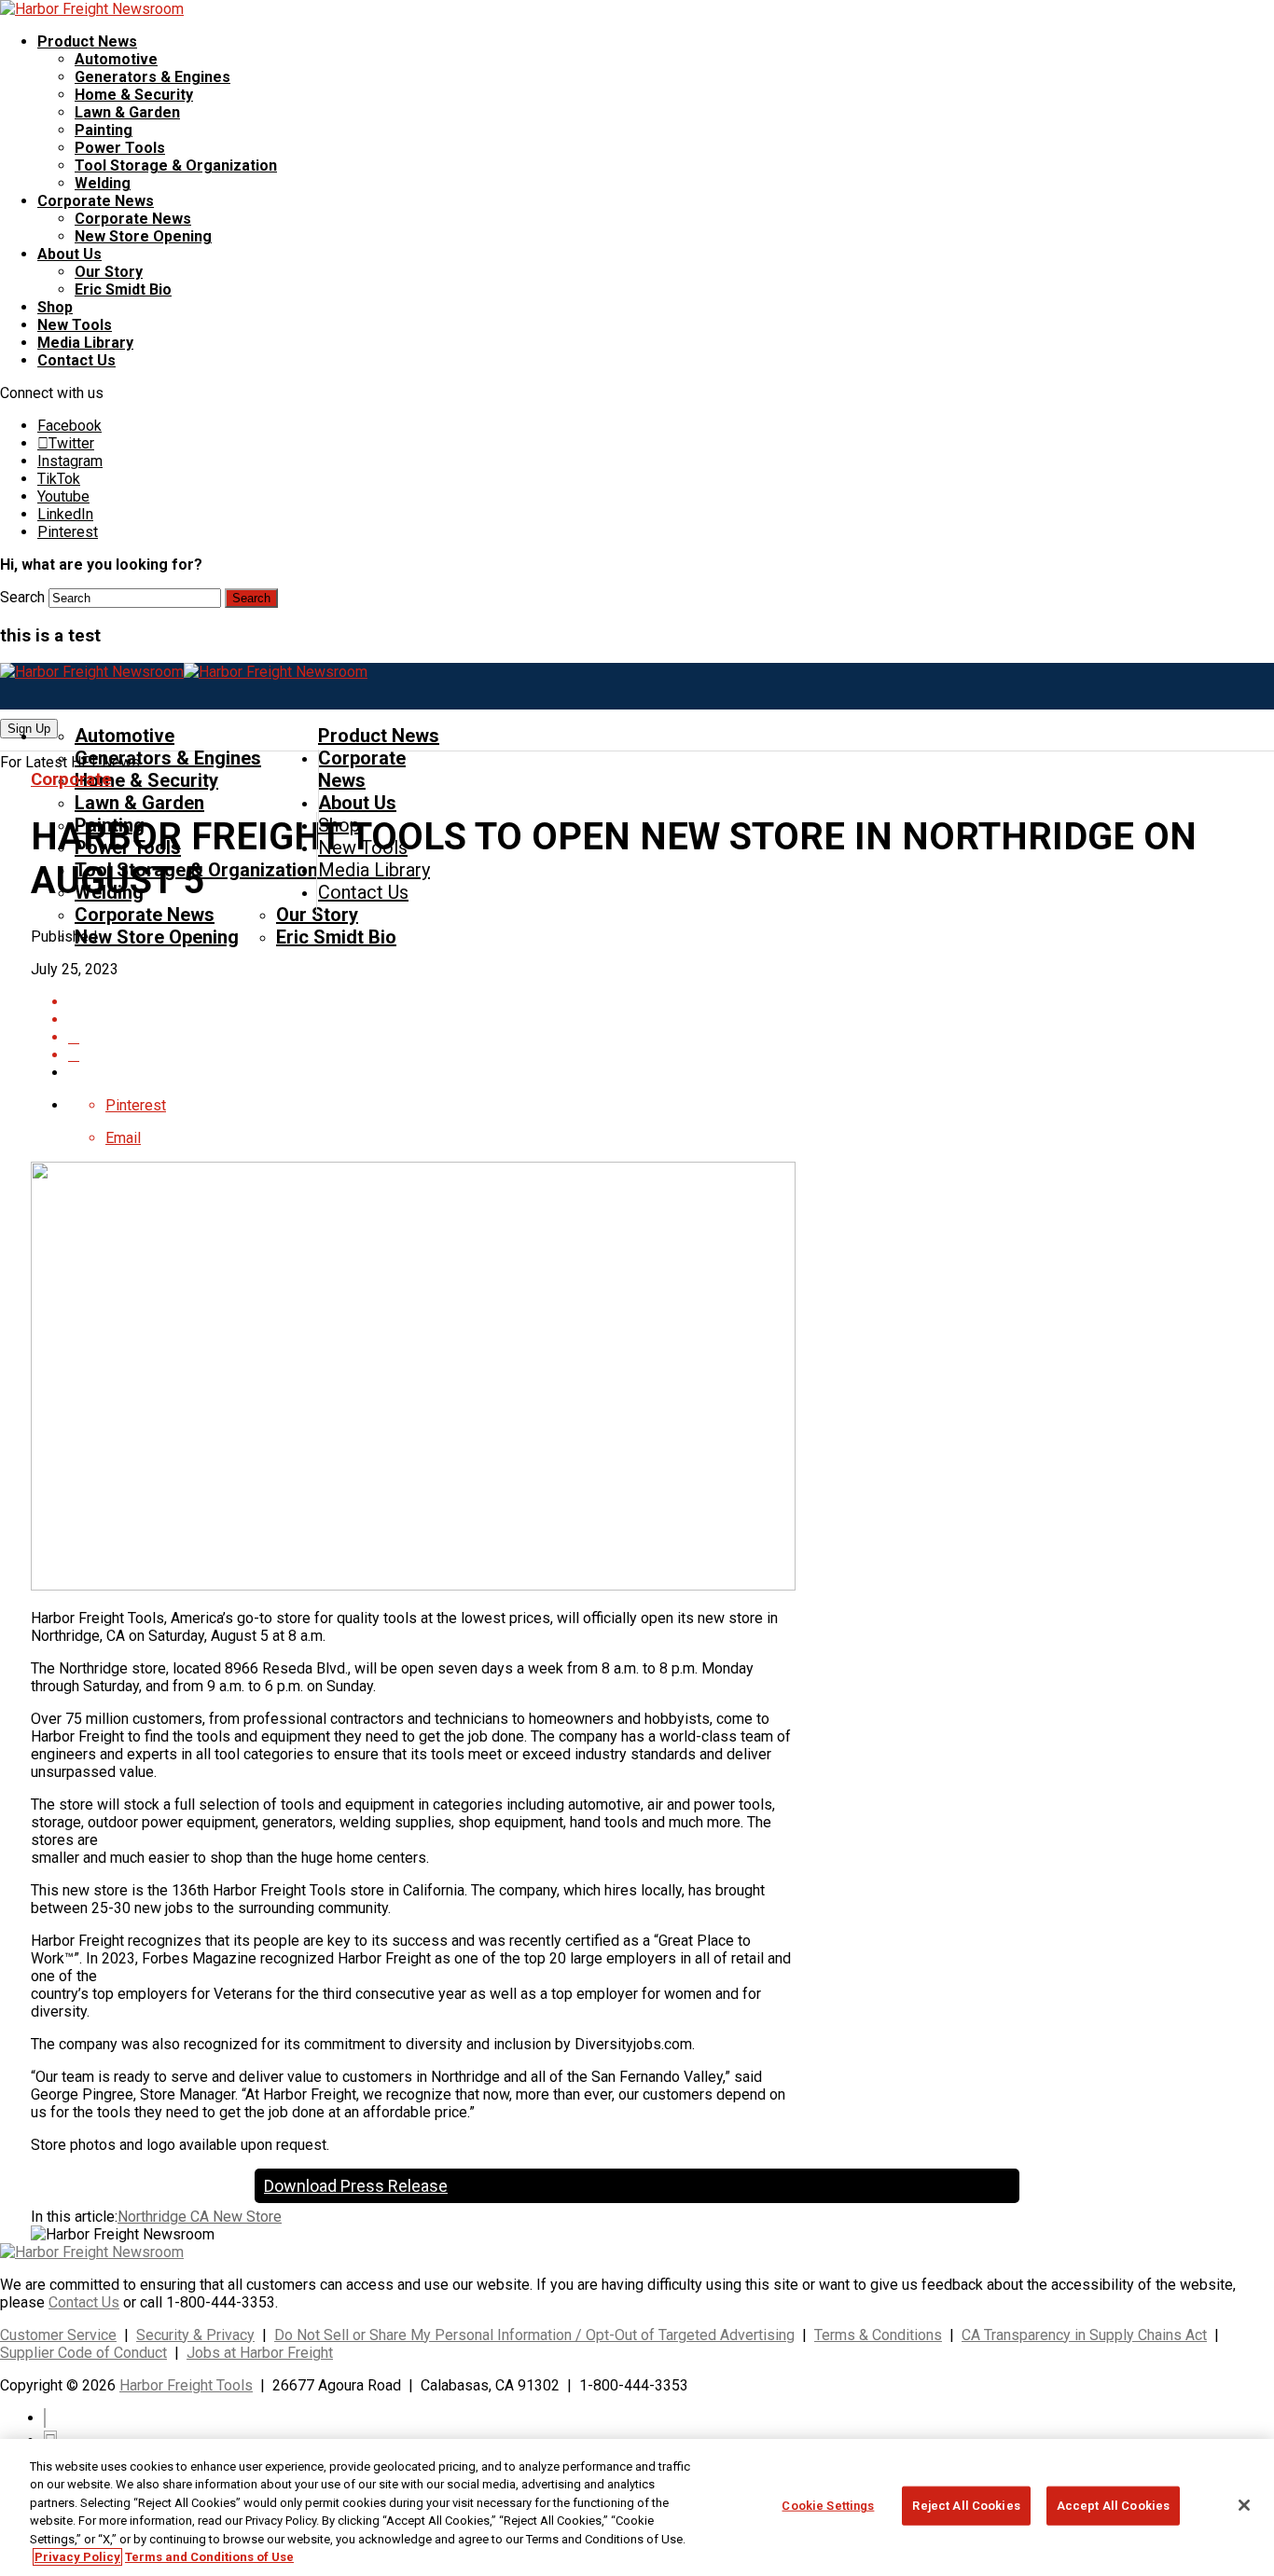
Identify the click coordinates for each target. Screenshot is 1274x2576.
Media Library (85, 343)
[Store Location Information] (656, 1055)
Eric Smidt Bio (123, 289)
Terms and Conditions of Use (209, 2557)
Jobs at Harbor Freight (260, 2353)
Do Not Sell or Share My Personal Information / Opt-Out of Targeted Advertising (534, 2335)
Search (22, 597)
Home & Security (134, 95)
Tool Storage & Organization (176, 165)
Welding (103, 183)
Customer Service (58, 2335)
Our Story (109, 272)
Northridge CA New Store (200, 2217)
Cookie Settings (828, 2506)
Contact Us (76, 360)
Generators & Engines (152, 77)
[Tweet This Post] (656, 1037)
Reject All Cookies (966, 2506)
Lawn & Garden (127, 112)
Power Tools (120, 148)
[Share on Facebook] (656, 1019)
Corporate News (96, 201)
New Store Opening (143, 236)
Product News (87, 41)
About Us (69, 254)
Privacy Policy (77, 2557)
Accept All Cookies (1113, 2506)
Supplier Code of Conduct (83, 2353)
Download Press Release (356, 2186)
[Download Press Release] (656, 1002)
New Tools (75, 325)
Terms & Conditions (878, 2335)
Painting (104, 130)
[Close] (1244, 2505)
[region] (637, 2507)
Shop (55, 307)
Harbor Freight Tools (186, 2385)
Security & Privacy (195, 2335)
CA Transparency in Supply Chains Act (1084, 2335)
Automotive (116, 59)
